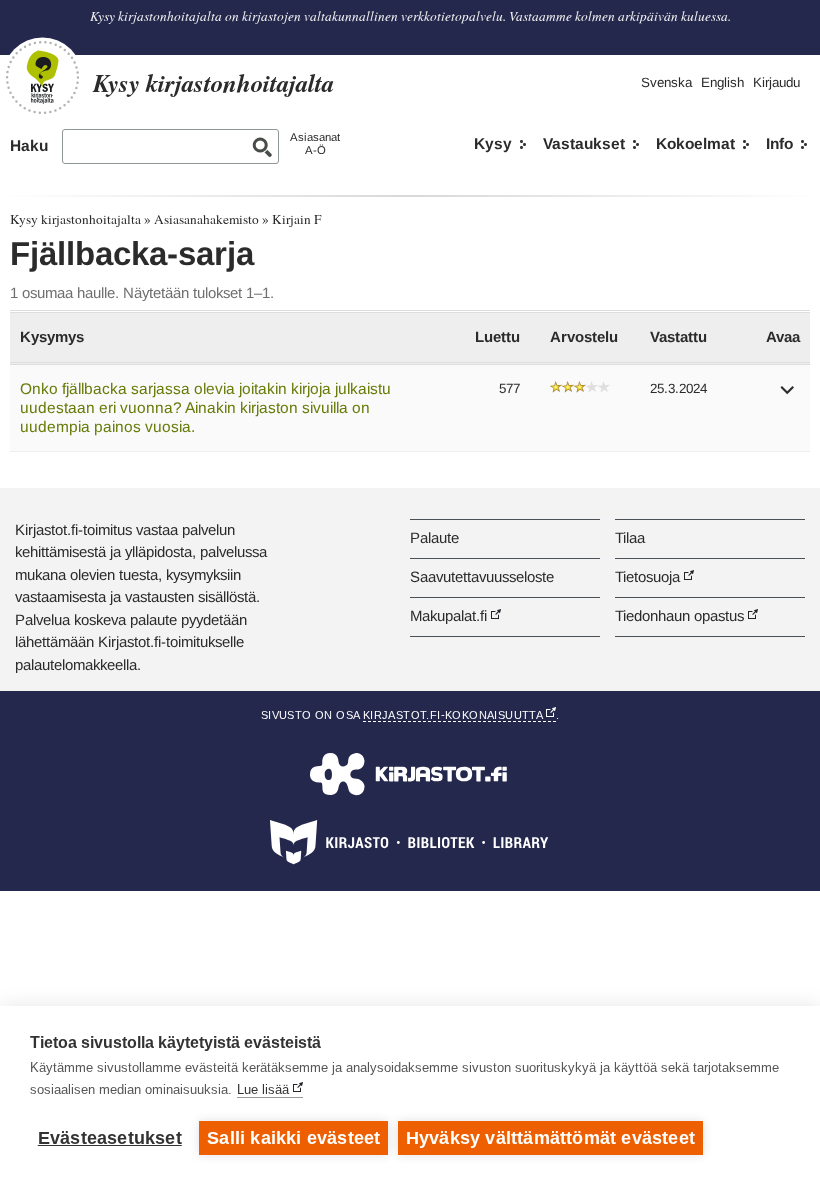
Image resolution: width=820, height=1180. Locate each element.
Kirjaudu (776, 82)
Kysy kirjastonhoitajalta (75, 219)
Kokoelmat (695, 143)
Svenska (666, 82)
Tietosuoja (647, 576)
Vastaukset (584, 143)
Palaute (434, 537)
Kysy (493, 143)
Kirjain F (296, 219)
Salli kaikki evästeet (293, 1138)
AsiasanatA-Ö (315, 143)
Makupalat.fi (448, 615)
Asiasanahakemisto (206, 219)
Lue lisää (263, 1089)
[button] (788, 396)
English (722, 82)
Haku (29, 145)
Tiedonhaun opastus (679, 615)
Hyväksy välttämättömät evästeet (550, 1138)
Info (779, 143)
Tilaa (630, 537)
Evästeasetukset (110, 1138)
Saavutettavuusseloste (482, 576)
